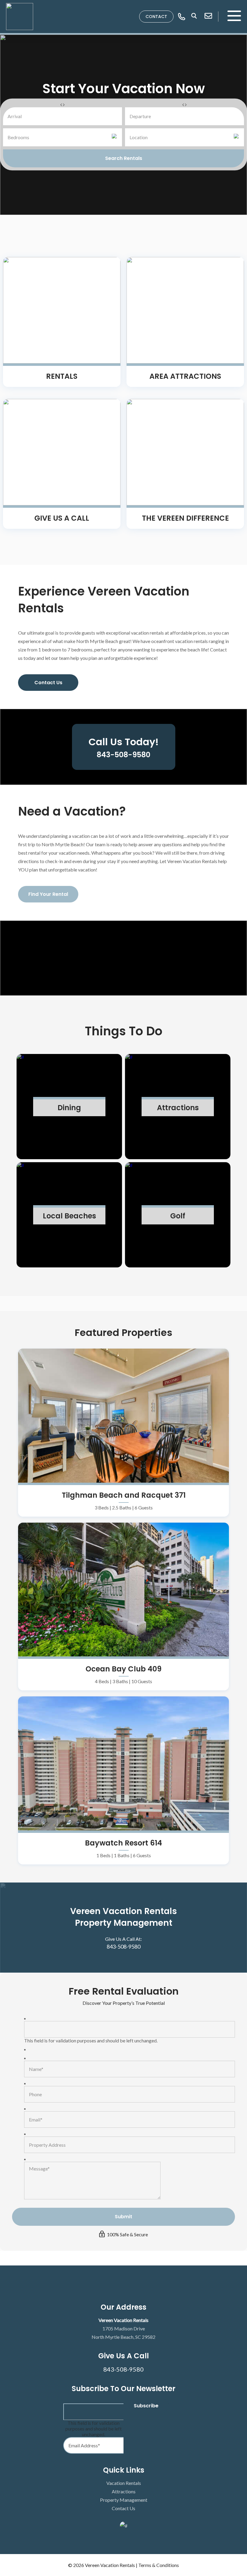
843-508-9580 (123, 1947)
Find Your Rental (48, 894)
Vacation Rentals (124, 2483)
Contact (156, 17)
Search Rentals (124, 158)
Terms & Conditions (159, 2565)
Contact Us (48, 683)
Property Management (124, 2500)
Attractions (124, 2491)
